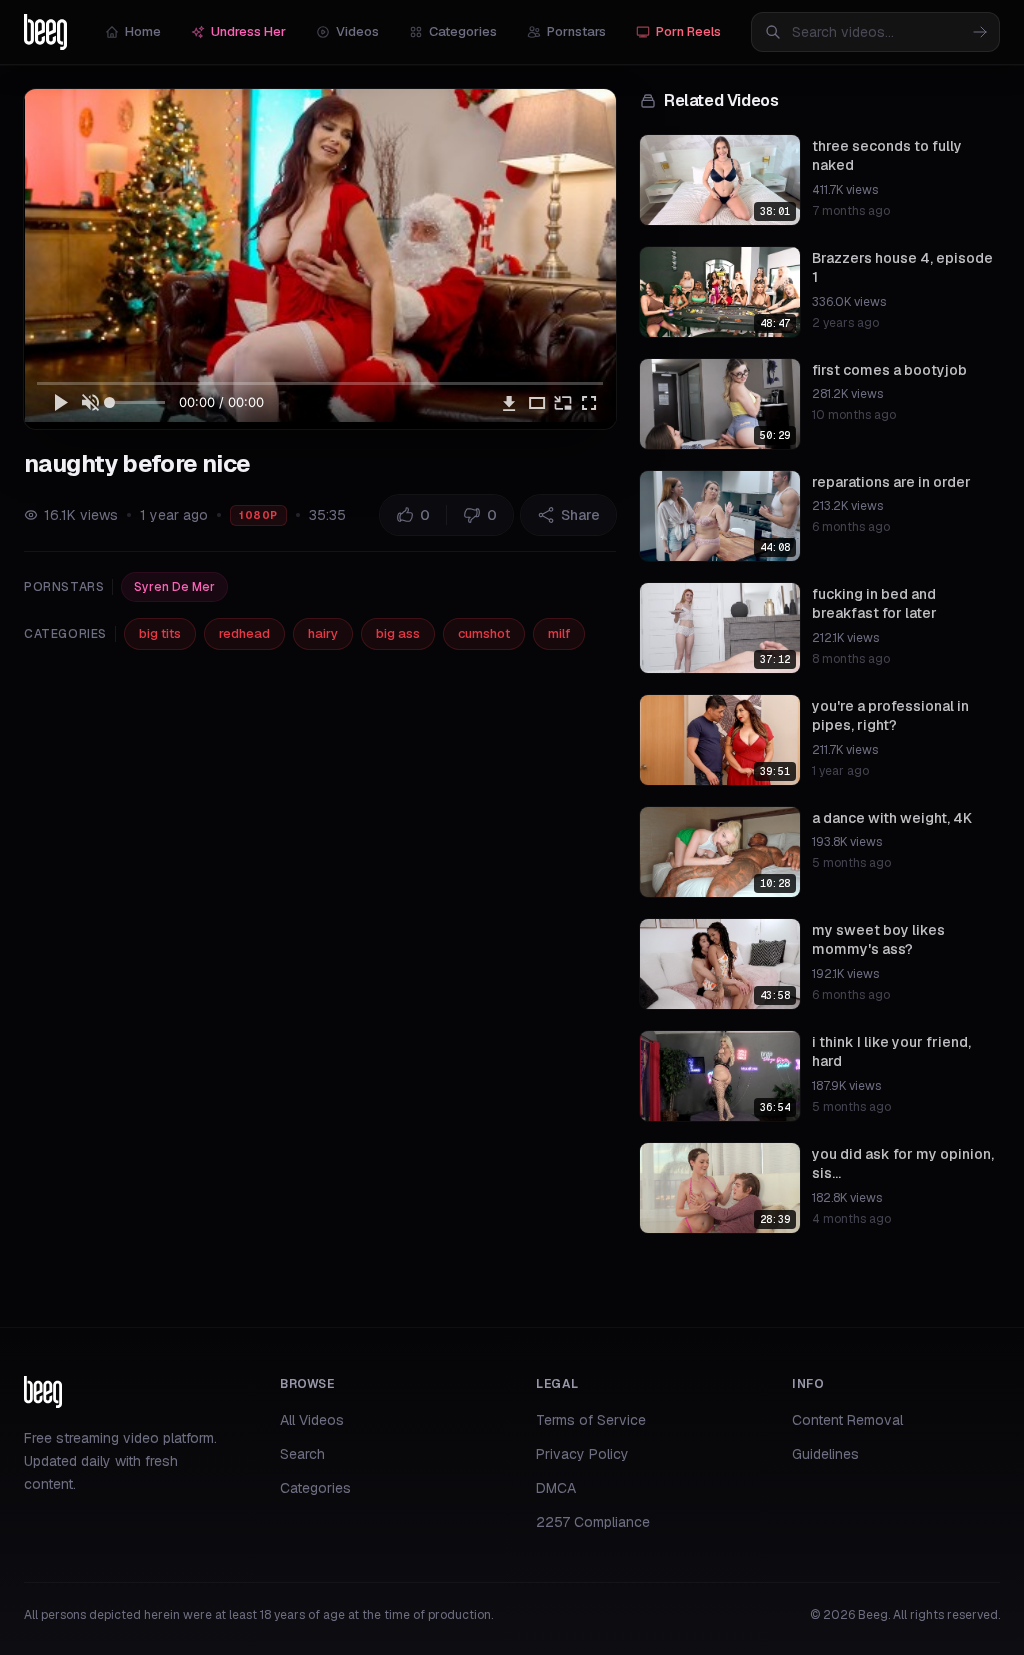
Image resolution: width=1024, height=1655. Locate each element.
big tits (160, 633)
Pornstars (576, 31)
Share (580, 515)
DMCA (556, 1488)
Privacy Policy (582, 1454)
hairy (323, 633)
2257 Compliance (593, 1522)
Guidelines (825, 1454)
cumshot (484, 633)
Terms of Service (591, 1420)
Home (143, 31)
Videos (357, 31)
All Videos (312, 1420)
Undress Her (248, 31)
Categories (463, 31)
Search (302, 1454)
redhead (244, 633)
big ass (398, 633)
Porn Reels (688, 31)
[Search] (980, 32)
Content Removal (847, 1420)
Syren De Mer (174, 587)
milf (559, 633)
